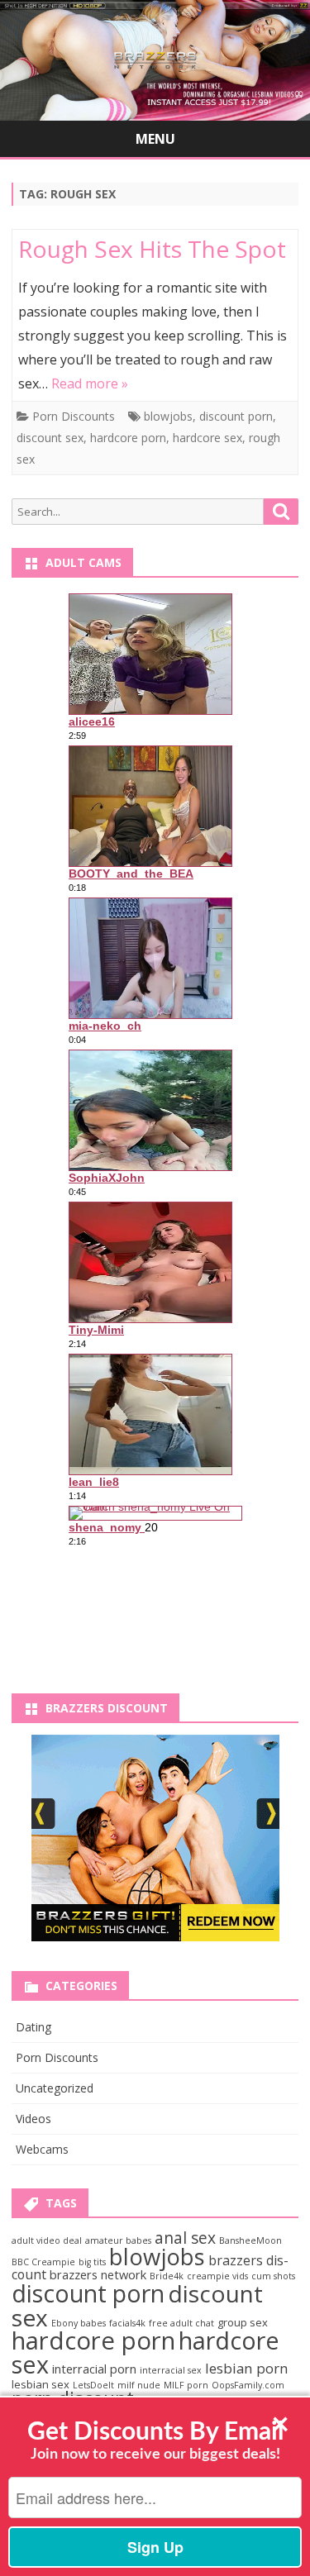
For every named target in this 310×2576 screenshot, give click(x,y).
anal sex (185, 2238)
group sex (243, 2322)
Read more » (90, 383)
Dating (33, 2027)
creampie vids (217, 2276)
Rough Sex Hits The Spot (152, 249)
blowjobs (168, 416)
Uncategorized (55, 2088)
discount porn (236, 416)
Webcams (42, 2149)
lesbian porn (247, 2368)
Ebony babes (79, 2323)
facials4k (127, 2323)
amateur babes (118, 2240)
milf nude (139, 2385)
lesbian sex (41, 2384)
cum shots (273, 2276)
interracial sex (171, 2370)
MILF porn (186, 2385)
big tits (92, 2262)
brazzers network (98, 2274)
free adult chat (181, 2323)
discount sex (50, 438)
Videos (33, 2119)
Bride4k (167, 2276)
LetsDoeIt (93, 2385)
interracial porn (94, 2369)
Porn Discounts (74, 416)
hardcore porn (128, 438)
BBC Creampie (43, 2262)
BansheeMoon (250, 2240)
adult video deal (47, 2240)
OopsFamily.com (248, 2385)
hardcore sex (207, 438)
